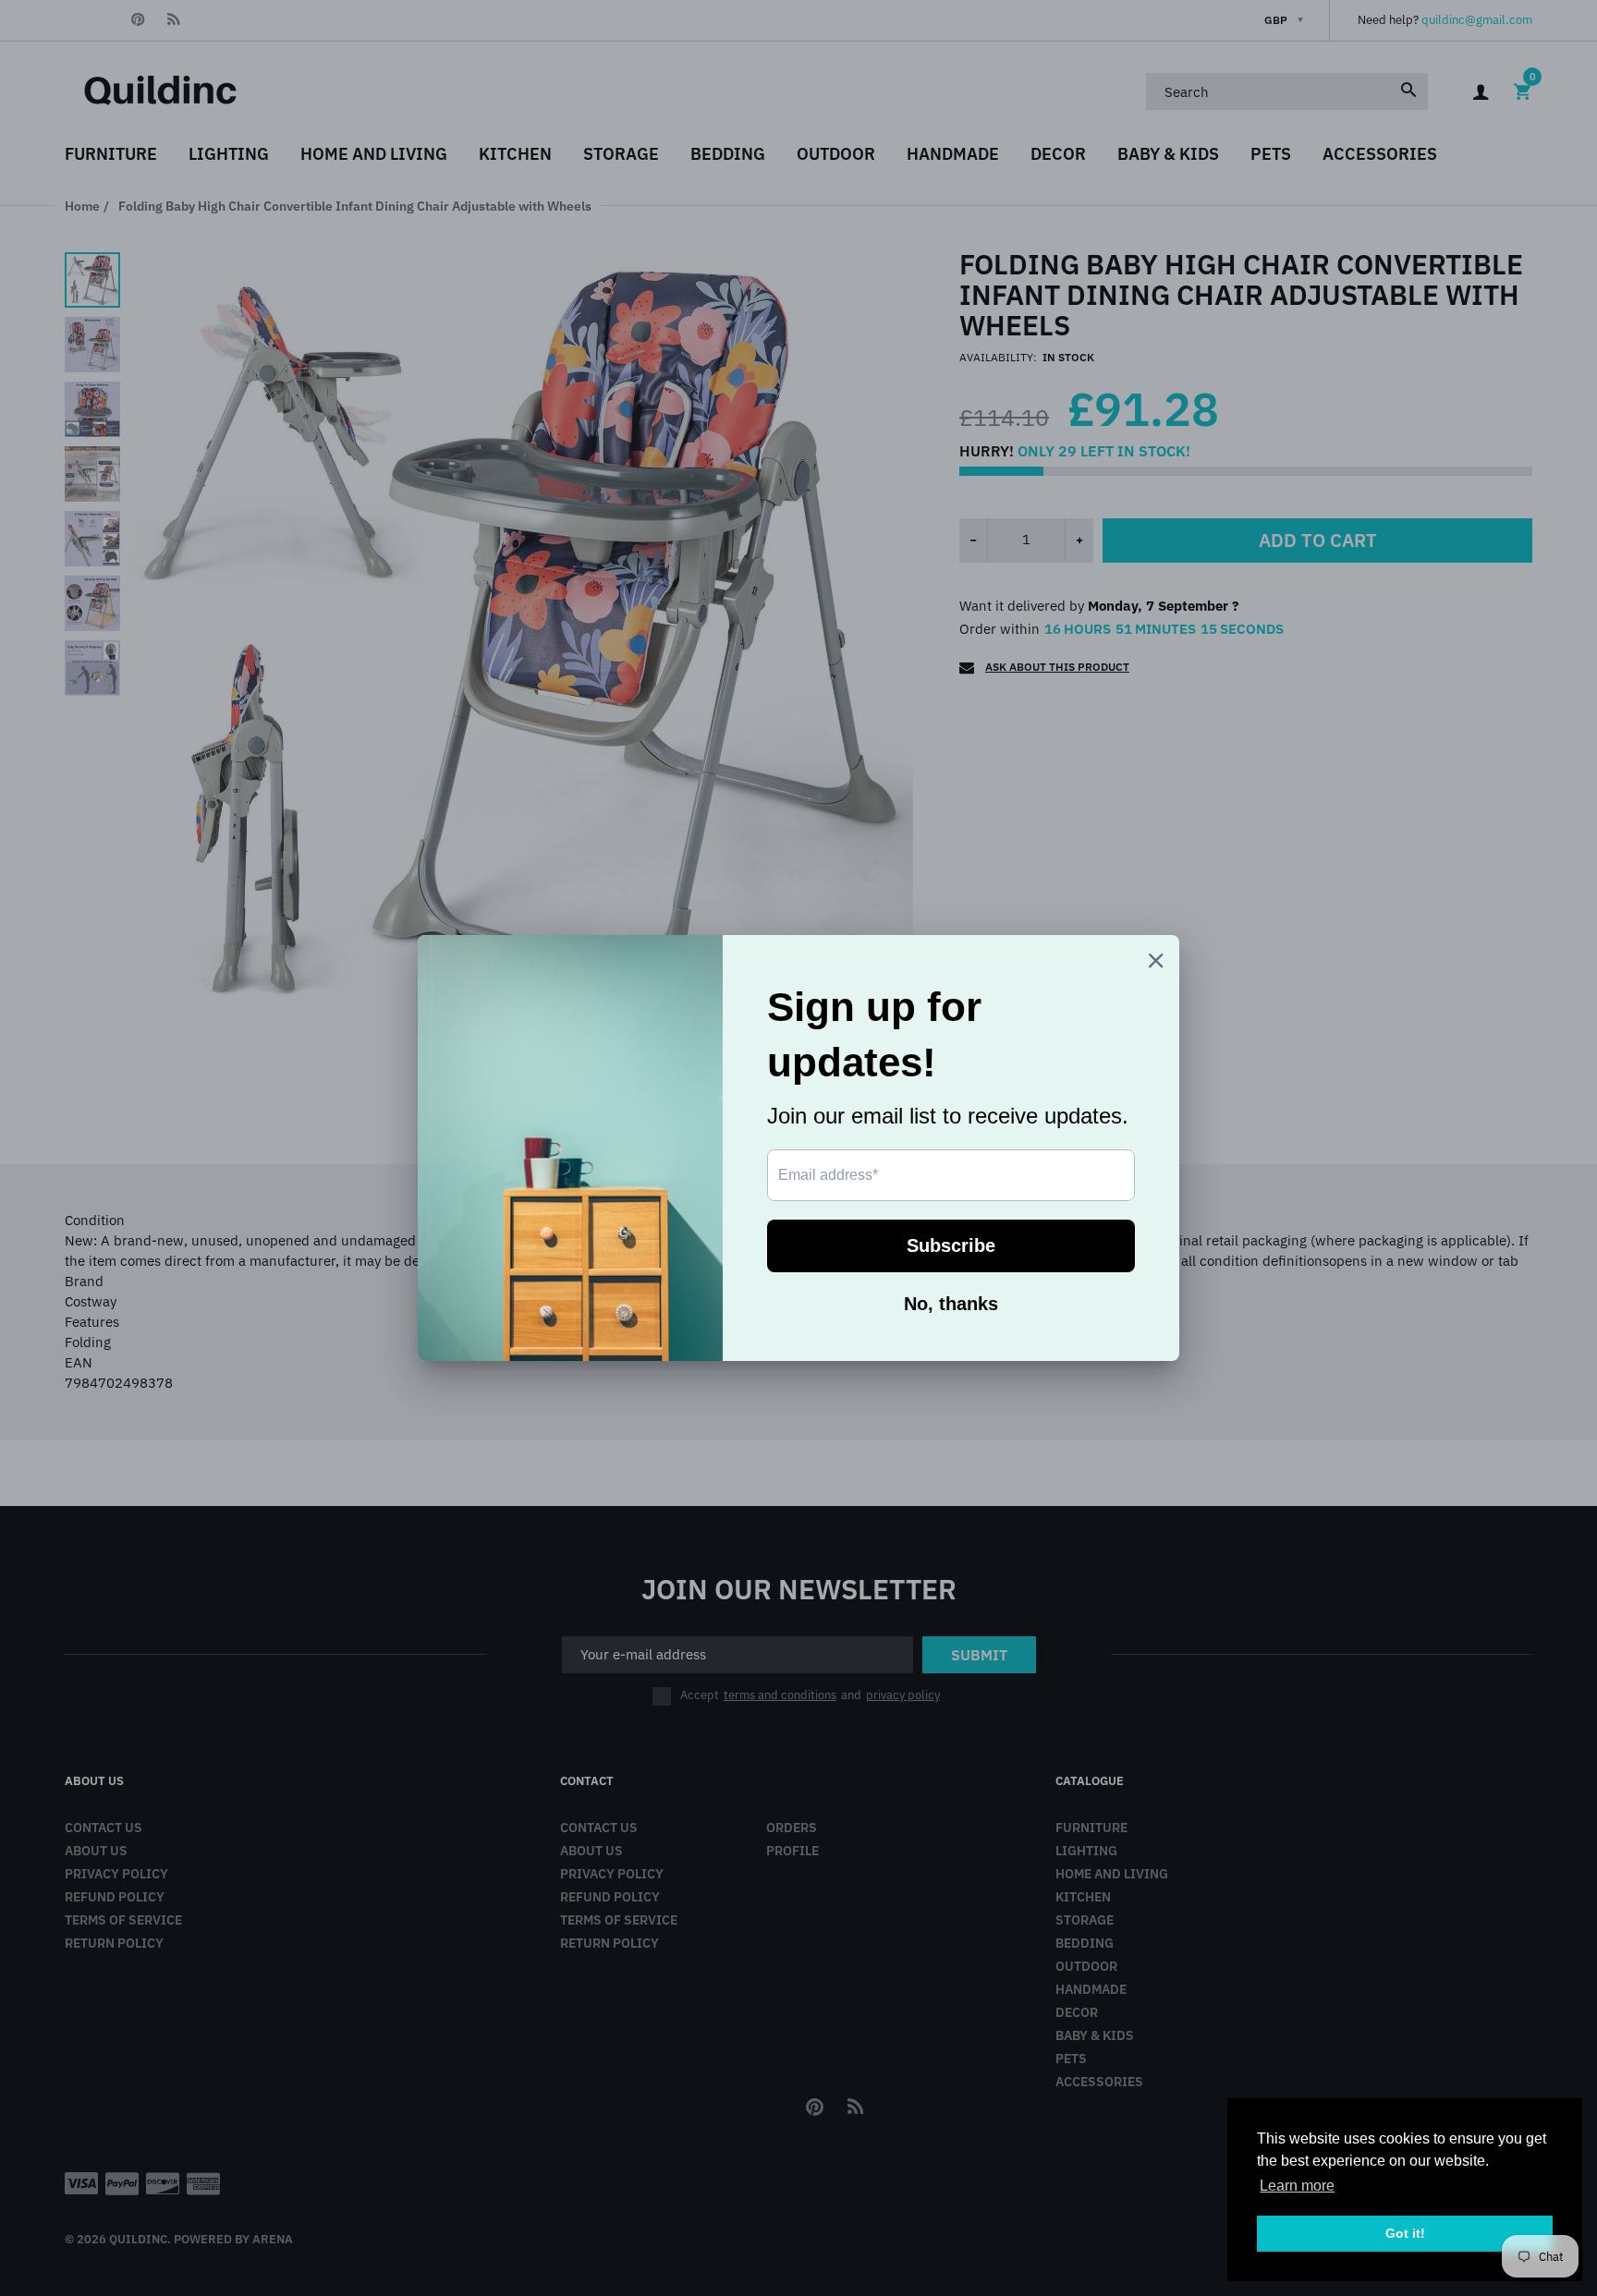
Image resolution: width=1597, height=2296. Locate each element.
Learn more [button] (1297, 2186)
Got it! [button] (1405, 2233)
